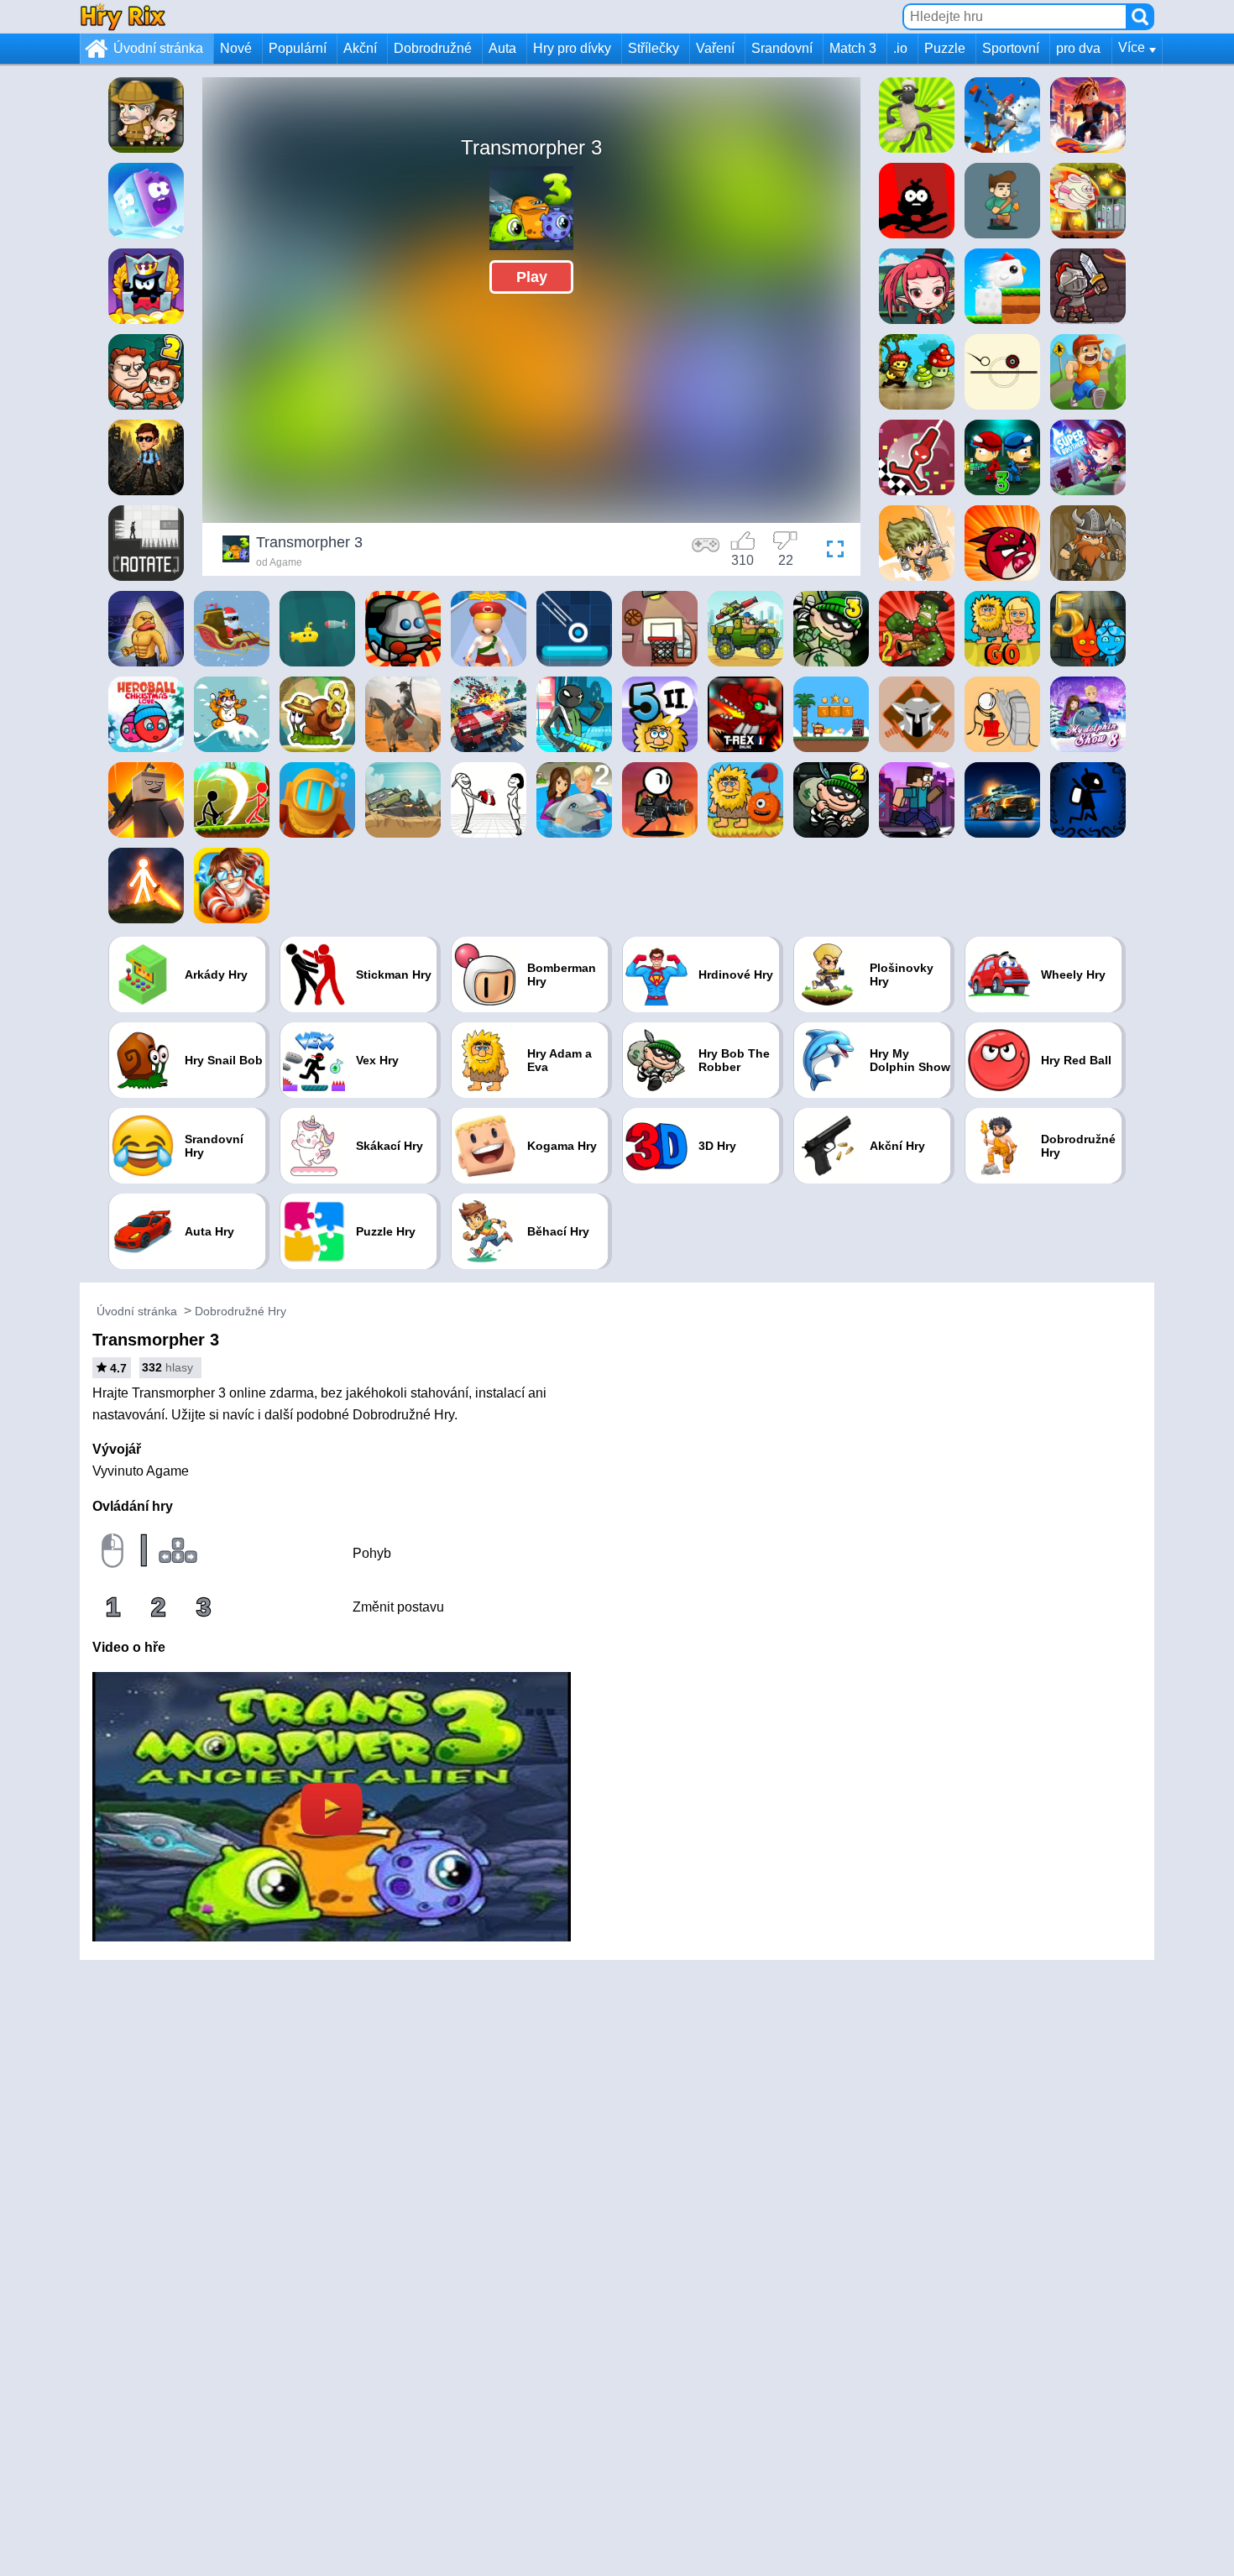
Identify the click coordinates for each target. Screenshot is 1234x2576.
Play (532, 277)
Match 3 (853, 48)
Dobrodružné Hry (241, 1311)
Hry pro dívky (572, 48)
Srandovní (782, 48)
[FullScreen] (831, 551)
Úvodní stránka (158, 48)
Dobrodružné (433, 48)
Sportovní (1011, 48)
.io (900, 48)
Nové (236, 48)
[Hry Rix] (123, 16)
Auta (502, 48)
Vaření (715, 48)
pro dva (1078, 48)
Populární (298, 48)
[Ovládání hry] (706, 551)
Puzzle (945, 48)
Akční (360, 48)
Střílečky (654, 48)
